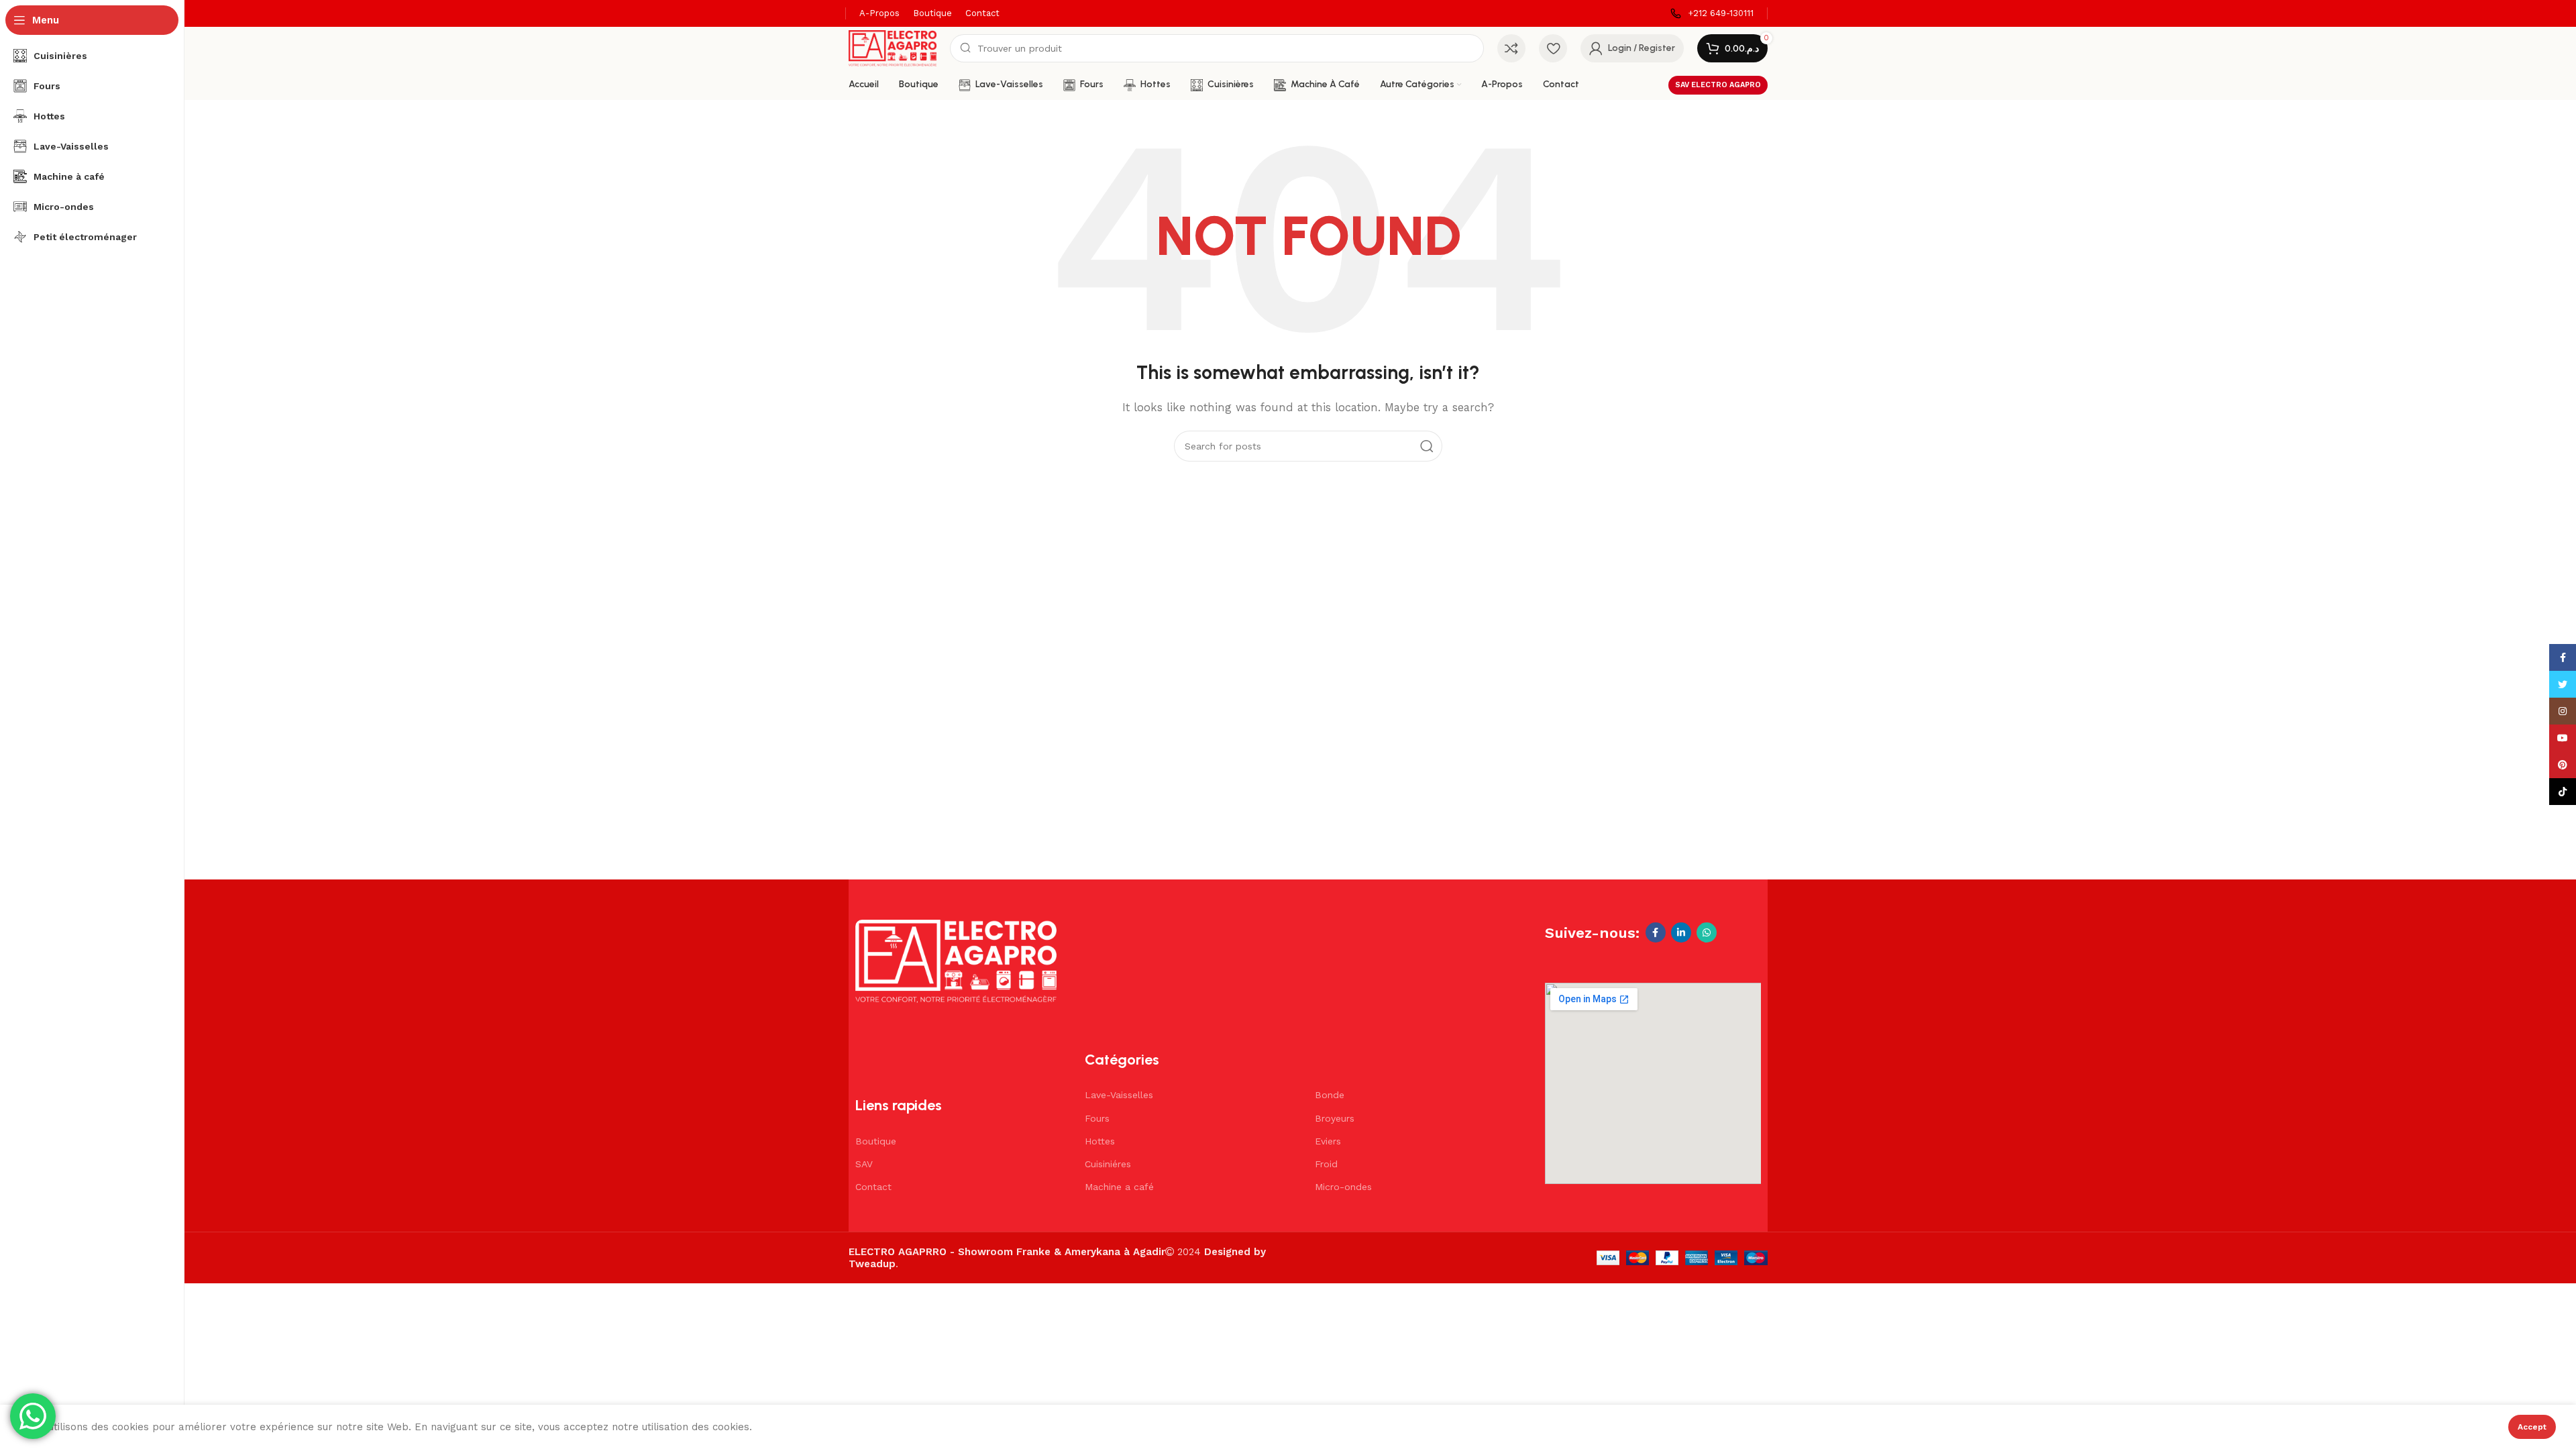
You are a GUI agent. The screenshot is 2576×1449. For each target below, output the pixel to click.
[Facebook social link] (1656, 932)
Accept (2532, 1427)
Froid (1326, 1164)
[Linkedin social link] (1681, 932)
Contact (873, 1187)
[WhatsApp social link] (1707, 932)
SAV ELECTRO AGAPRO (1718, 85)
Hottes (1100, 1141)
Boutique (876, 1141)
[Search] (1427, 446)
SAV (864, 1164)
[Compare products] (1511, 48)
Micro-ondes (1343, 1187)
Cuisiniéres (1108, 1164)
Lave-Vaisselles (1119, 1095)
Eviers (1328, 1141)
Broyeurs (1335, 1118)
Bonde (1330, 1095)
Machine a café (1119, 1187)
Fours (1097, 1118)
